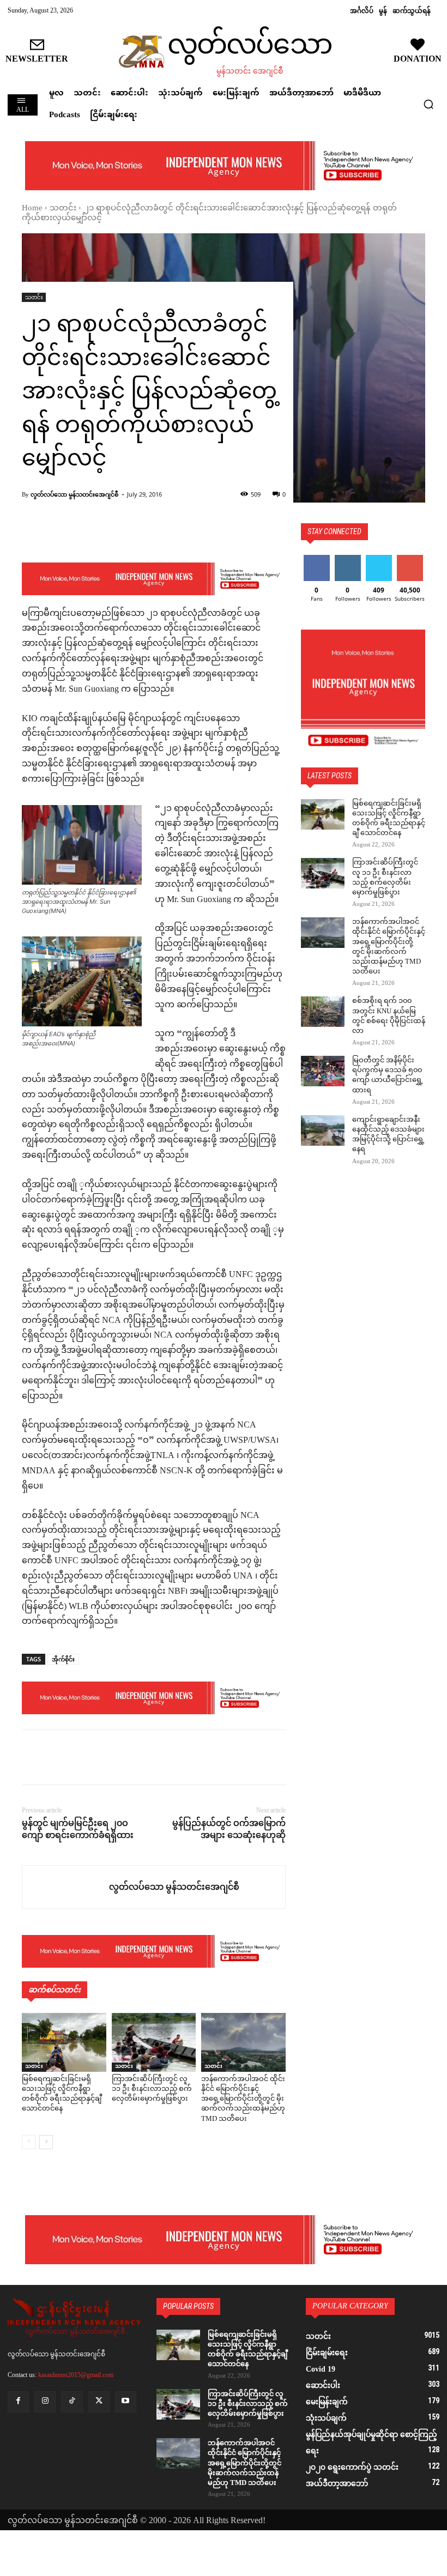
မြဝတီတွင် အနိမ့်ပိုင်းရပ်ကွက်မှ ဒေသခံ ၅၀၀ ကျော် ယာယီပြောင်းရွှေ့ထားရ (388, 1076)
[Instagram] (45, 2402)
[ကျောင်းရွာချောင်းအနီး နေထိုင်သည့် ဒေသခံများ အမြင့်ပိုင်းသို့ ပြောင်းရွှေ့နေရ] (323, 1130)
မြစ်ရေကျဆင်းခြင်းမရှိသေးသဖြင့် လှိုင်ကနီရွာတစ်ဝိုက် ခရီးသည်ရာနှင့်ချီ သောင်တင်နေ (62, 2094)
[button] (428, 104)
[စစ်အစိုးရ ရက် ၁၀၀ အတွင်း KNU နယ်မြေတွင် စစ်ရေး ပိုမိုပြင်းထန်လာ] (323, 1012)
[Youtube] (126, 2402)
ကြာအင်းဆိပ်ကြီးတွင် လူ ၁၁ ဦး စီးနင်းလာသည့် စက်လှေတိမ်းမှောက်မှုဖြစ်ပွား (152, 2089)
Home (32, 208)
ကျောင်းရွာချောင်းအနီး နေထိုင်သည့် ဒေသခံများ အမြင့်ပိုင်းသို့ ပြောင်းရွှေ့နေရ (388, 1135)
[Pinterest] (83, 1757)
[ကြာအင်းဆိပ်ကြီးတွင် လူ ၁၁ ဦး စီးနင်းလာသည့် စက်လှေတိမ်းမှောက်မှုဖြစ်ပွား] (154, 2042)
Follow (348, 559)
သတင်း (63, 208)
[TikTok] (72, 2402)
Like (316, 559)
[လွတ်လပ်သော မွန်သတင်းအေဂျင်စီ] (66, 1887)
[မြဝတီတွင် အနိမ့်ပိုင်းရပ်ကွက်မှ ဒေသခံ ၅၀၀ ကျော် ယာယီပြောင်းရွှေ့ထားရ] (323, 1071)
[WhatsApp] (108, 1757)
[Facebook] (33, 1757)
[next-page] (46, 2142)
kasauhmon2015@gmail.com (76, 2375)
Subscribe (410, 559)
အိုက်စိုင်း (63, 1659)
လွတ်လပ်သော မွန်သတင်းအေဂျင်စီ (74, 494)
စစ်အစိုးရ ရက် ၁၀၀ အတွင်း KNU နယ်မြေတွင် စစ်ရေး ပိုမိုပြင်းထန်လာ (389, 1016)
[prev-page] (29, 2142)
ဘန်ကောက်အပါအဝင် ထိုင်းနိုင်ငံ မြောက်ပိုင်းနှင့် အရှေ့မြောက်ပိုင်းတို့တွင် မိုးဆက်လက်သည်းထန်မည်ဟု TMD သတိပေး (243, 2099)
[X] (58, 1757)
